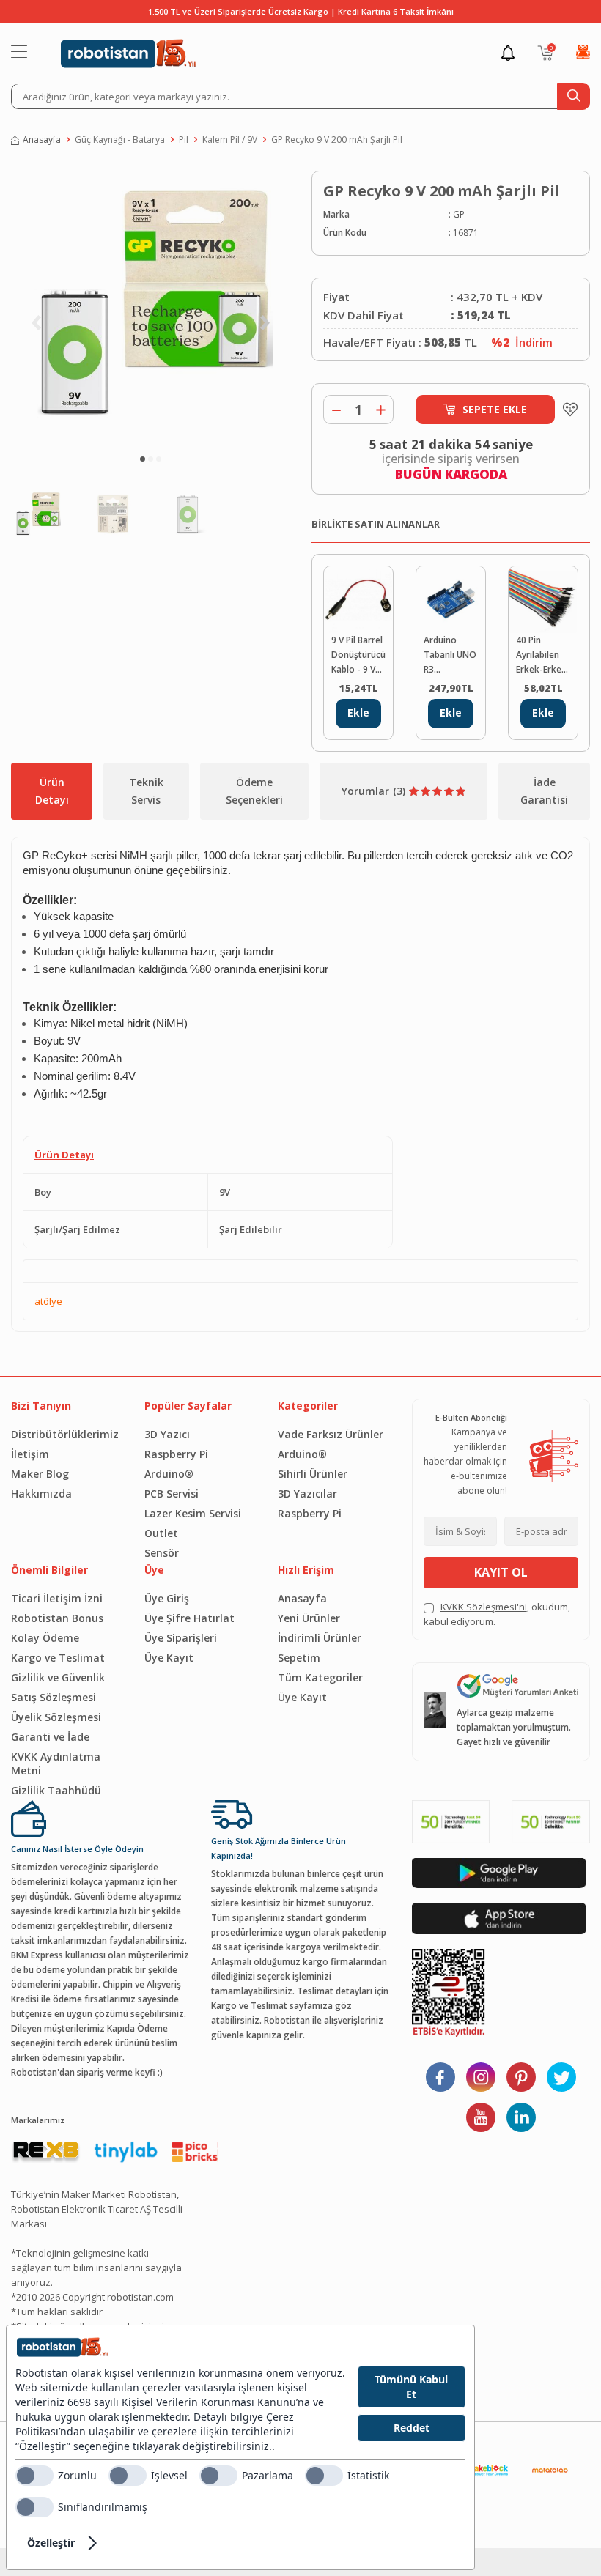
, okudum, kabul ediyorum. (497, 1614)
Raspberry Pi (176, 1454)
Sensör (162, 1553)
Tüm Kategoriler (320, 1677)
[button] (143, 459)
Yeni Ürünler (309, 1618)
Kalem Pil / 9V (230, 140)
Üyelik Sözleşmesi (56, 1717)
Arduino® (169, 1474)
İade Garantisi (544, 791)
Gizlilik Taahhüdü (56, 1790)
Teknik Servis (146, 791)
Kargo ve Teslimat (58, 1658)
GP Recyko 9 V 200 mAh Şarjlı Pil (337, 140)
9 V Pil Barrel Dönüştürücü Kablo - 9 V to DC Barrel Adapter (358, 655)
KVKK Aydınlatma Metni (56, 1763)
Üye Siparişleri (181, 1638)
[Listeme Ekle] (567, 410)
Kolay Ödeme (45, 1638)
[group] (150, 306)
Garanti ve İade (50, 1737)
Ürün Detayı (52, 791)
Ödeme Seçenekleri (254, 791)
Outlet (161, 1533)
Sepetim (299, 1658)
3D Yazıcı (167, 1434)
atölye (48, 1301)
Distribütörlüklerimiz (65, 1434)
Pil (184, 140)
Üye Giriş (167, 1598)
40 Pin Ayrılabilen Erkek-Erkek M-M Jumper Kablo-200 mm (541, 655)
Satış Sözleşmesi (54, 1697)
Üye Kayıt (169, 1658)
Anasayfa (42, 140)
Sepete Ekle (495, 409)
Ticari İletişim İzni (57, 1598)
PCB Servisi (172, 1494)
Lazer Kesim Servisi (193, 1513)
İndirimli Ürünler (320, 1638)
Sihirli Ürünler (313, 1474)
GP (459, 214)
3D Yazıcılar (307, 1494)
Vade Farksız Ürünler (331, 1434)
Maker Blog (40, 1474)
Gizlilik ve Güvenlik (58, 1677)
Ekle (358, 713)
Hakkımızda (41, 1494)
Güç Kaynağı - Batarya (120, 140)
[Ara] (574, 96)
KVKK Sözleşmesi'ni (484, 1607)
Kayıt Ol (501, 1572)
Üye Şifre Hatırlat (189, 1618)
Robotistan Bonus (57, 1618)
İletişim (30, 1454)
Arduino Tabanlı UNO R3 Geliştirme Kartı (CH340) (451, 655)
